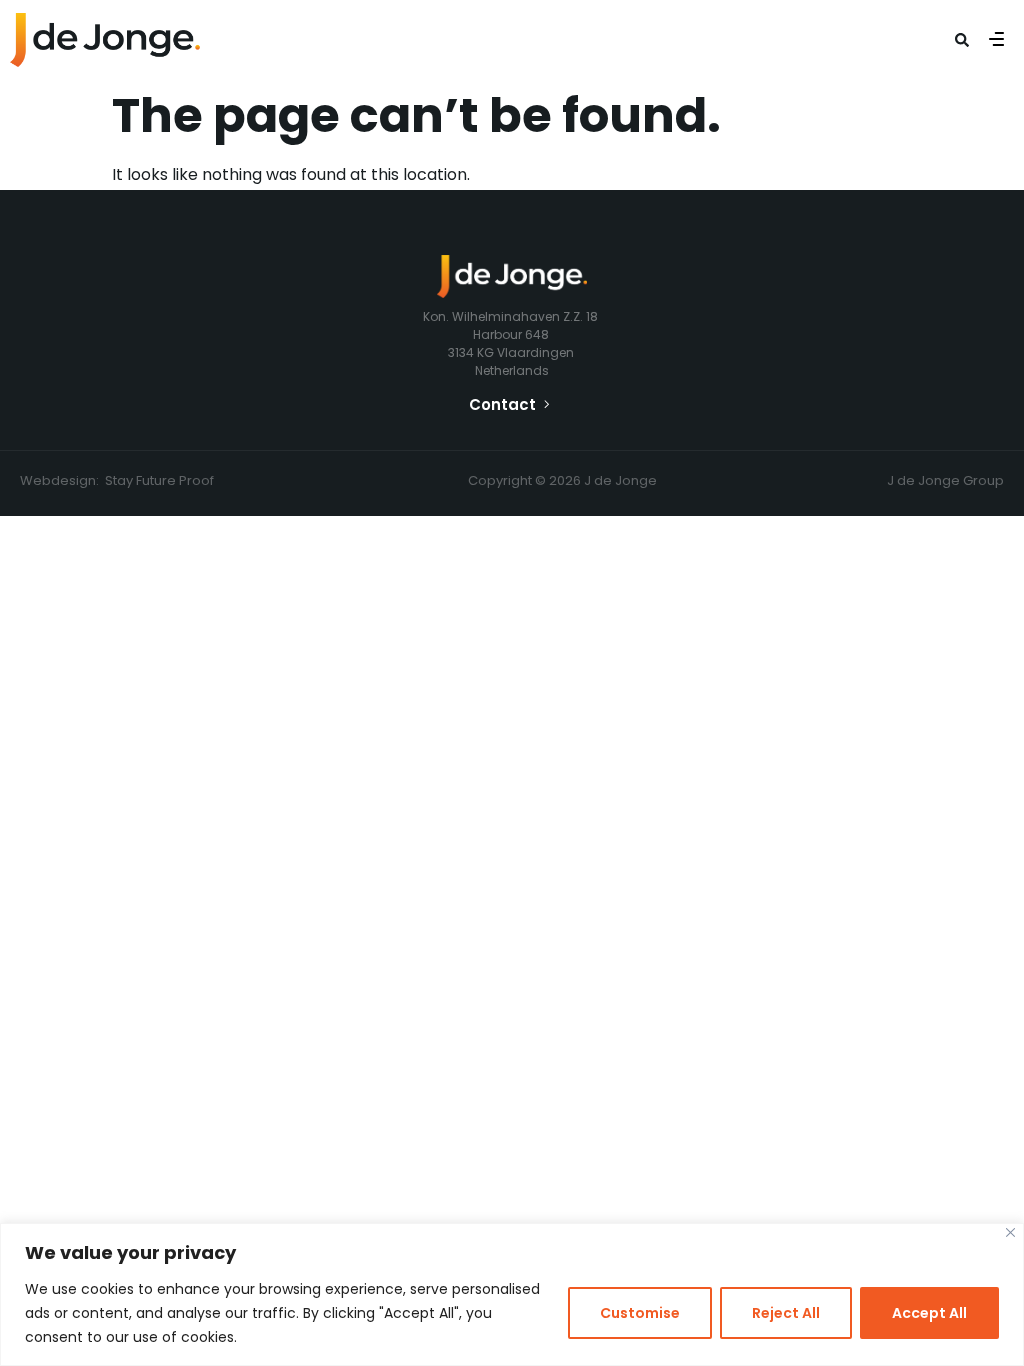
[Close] (1010, 1232)
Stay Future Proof (159, 480)
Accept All (929, 1313)
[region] (512, 1294)
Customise (640, 1313)
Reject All (786, 1313)
